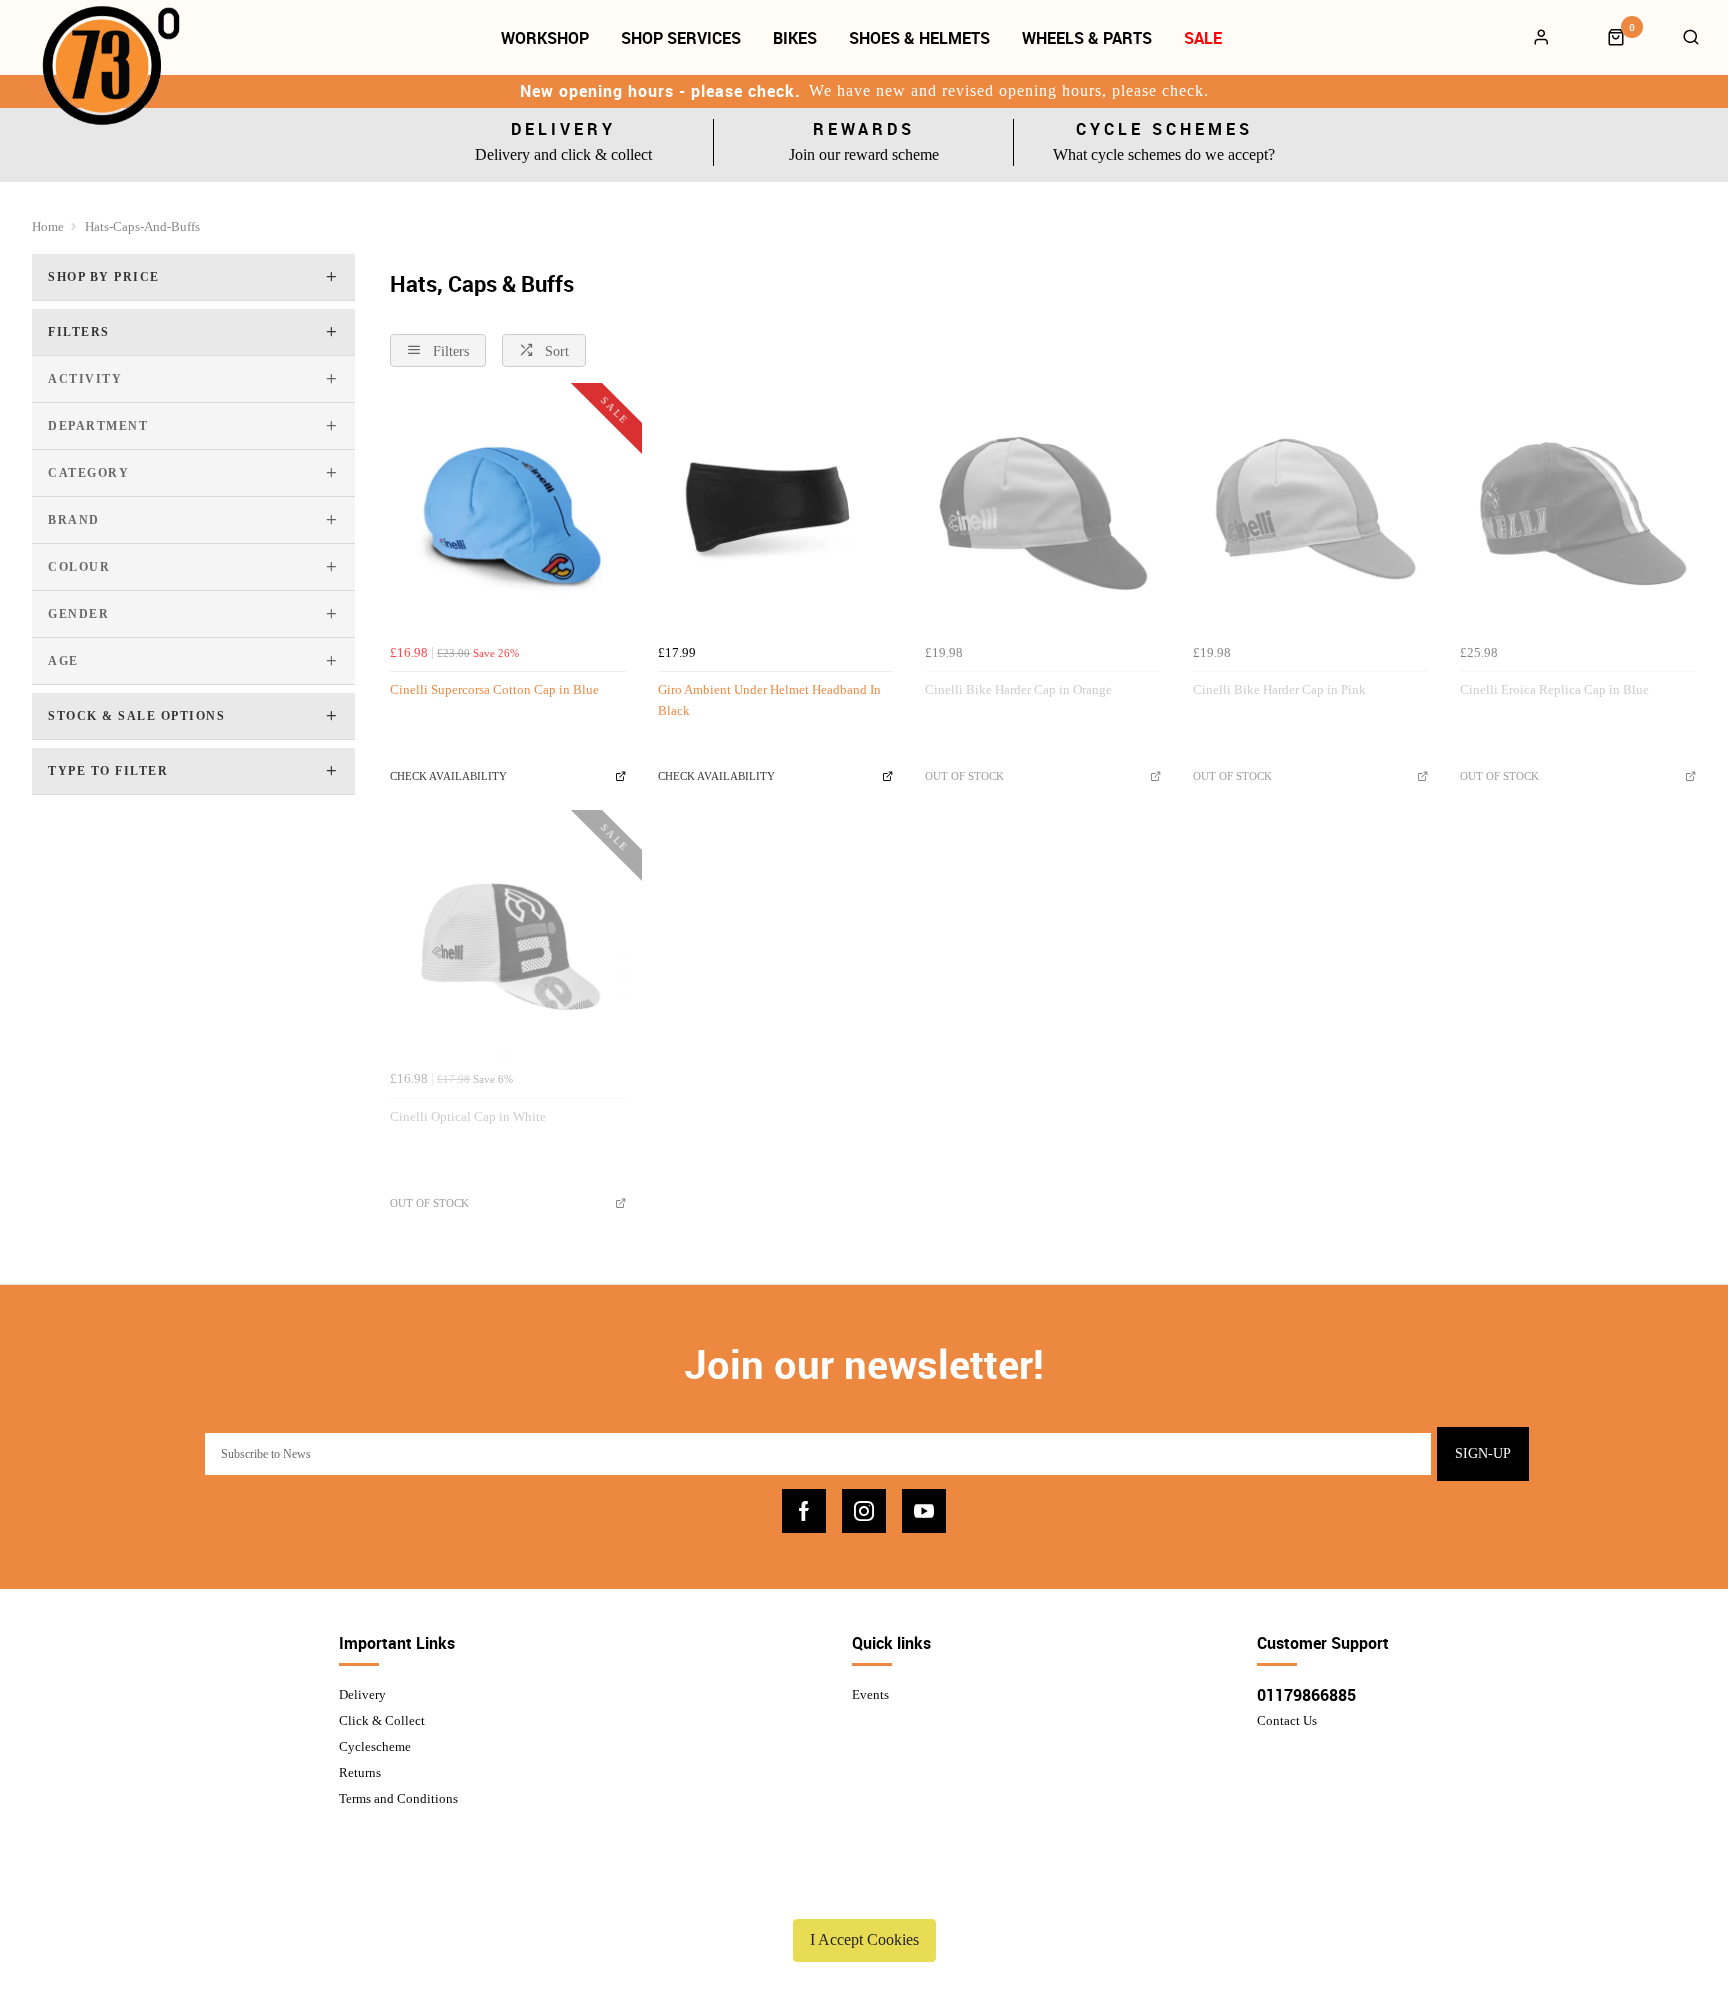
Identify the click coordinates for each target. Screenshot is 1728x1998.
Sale (1203, 38)
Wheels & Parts (1087, 38)
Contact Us (1287, 1720)
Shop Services (681, 38)
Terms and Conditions (398, 1798)
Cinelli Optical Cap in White (468, 1116)
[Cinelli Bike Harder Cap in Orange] (1043, 517)
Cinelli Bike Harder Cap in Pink (1279, 689)
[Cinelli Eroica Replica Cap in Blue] (1578, 517)
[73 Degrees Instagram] (864, 1511)
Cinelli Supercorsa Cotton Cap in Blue (494, 689)
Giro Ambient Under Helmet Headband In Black (769, 700)
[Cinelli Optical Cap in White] (508, 944)
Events (870, 1694)
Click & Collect (382, 1720)
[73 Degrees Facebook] (804, 1511)
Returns (360, 1772)
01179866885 (1306, 1695)
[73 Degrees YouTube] (924, 1511)
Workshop (545, 38)
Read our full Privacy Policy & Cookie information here (864, 1893)
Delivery (362, 1694)
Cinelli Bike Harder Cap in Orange (1018, 689)
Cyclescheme (375, 1746)
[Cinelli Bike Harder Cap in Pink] (1311, 517)
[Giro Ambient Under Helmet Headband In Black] (776, 517)
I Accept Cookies (864, 1939)
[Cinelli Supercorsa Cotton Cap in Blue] (508, 517)
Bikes (795, 38)
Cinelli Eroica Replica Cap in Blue (1554, 689)
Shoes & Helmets (919, 38)
